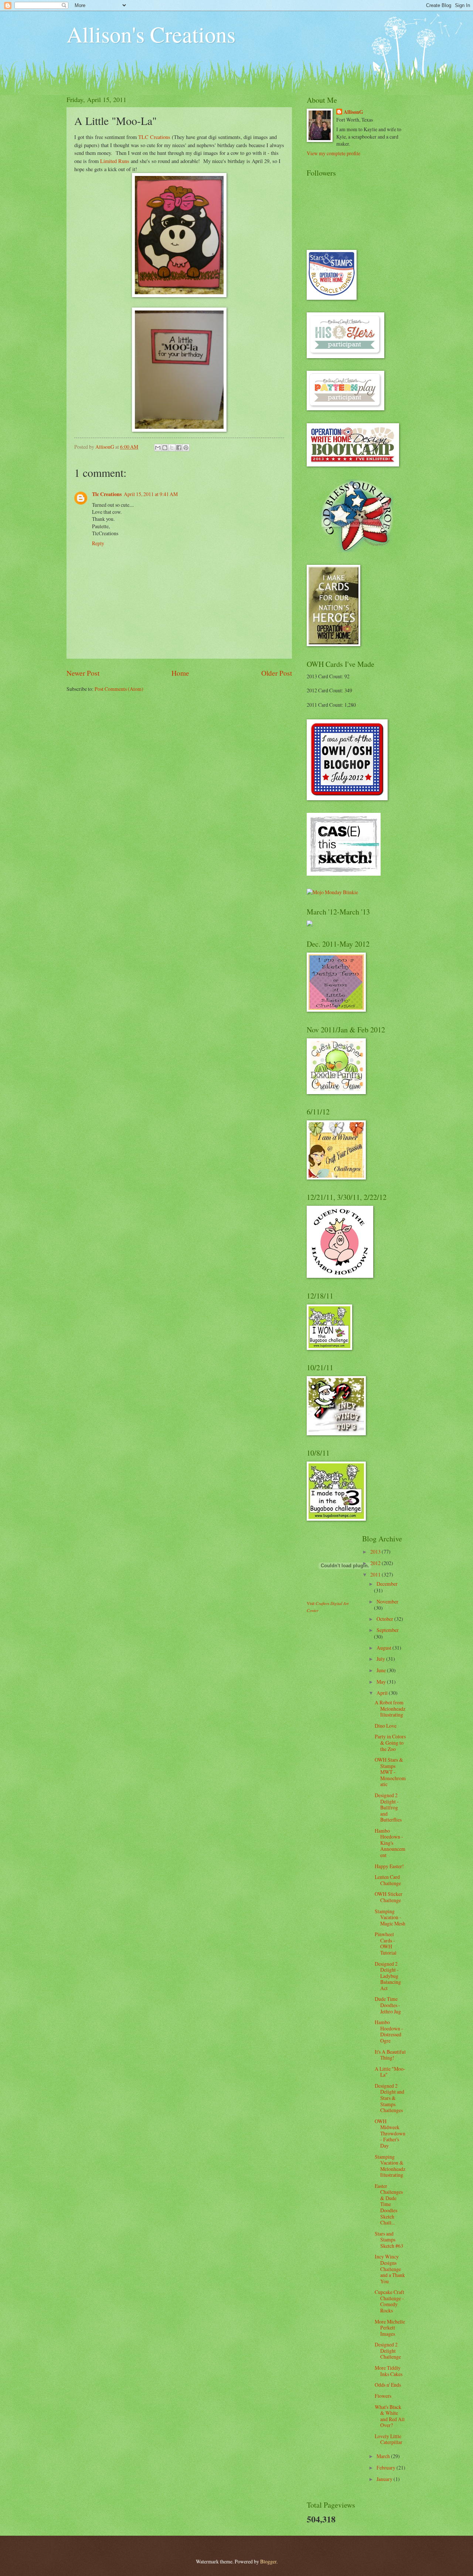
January (385, 2479)
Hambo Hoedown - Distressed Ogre (389, 2031)
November (387, 1601)
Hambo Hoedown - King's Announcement (390, 1843)
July (381, 1659)
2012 (376, 1563)
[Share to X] (172, 448)
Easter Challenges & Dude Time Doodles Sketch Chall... (389, 2204)
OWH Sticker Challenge (389, 1897)
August (384, 1648)
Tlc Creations (107, 494)
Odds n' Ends (388, 2385)
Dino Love (386, 1726)
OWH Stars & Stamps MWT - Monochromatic (390, 1772)
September (388, 1630)
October (385, 1619)
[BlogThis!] (165, 448)
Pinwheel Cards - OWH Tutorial (386, 1943)
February (387, 2468)
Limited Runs (115, 161)
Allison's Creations (151, 34)
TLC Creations (154, 137)
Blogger (268, 2561)
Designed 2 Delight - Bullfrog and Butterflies (388, 1807)
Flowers (383, 2396)
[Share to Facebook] (179, 448)
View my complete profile (334, 153)
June (382, 1670)
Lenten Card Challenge (388, 1880)
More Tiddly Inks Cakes (389, 2371)
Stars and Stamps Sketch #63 (389, 2240)
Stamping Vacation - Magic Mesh (390, 1917)
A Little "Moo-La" (390, 2072)
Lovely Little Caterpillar (389, 2439)
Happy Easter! (389, 1866)
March (384, 2456)
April (383, 1693)
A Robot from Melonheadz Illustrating (390, 1708)
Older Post (277, 673)
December (387, 1584)
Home (180, 673)
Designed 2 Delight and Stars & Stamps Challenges (389, 2098)
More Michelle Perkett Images (390, 2328)
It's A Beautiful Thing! (390, 2055)
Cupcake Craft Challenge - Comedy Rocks (389, 2301)
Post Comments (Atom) (119, 689)
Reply (98, 543)
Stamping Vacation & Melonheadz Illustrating (390, 2166)
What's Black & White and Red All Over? (390, 2416)
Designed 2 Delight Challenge (388, 2351)
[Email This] (158, 448)
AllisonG (353, 112)
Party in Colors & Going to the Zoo (390, 1742)
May (382, 1682)
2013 (376, 1552)
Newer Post (83, 673)
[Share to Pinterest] (186, 448)
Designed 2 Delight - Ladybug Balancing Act (388, 1976)
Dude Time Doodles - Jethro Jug (388, 2005)
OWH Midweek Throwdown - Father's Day (390, 2133)
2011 (376, 1574)
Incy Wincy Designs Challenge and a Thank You (390, 2269)
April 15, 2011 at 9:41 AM (151, 494)
